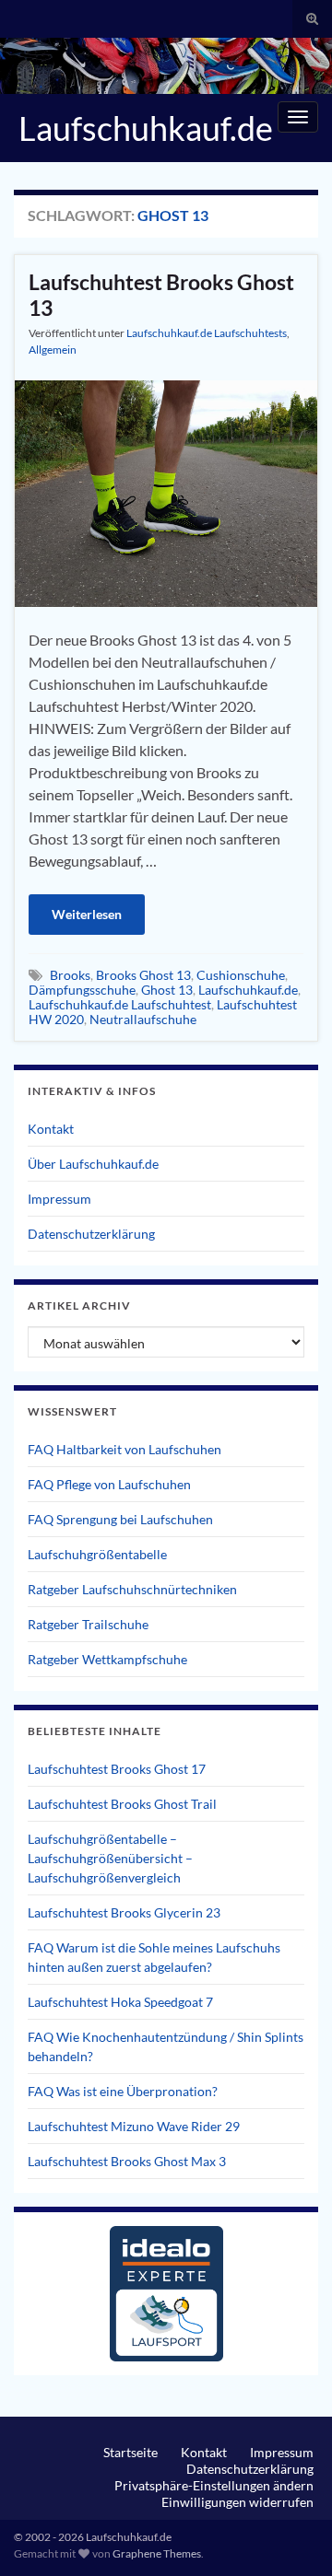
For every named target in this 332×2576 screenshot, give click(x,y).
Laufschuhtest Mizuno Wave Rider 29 (134, 2126)
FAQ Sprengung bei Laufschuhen (120, 1519)
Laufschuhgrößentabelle (97, 1554)
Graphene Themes (157, 2553)
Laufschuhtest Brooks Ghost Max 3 (127, 2161)
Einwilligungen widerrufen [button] (237, 2502)
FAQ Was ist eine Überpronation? (123, 2091)
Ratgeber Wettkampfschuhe (107, 1659)
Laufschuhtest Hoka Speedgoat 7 (120, 2002)
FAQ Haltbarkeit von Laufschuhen (125, 1449)
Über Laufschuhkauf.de (93, 1164)
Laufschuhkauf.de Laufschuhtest (120, 1004)
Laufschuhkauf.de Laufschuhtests (207, 333)
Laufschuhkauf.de (146, 128)
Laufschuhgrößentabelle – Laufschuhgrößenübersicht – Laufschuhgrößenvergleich (110, 1858)
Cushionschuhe (241, 975)
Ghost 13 (167, 990)
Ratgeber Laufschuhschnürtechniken (132, 1589)
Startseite (130, 2452)
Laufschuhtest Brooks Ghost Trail (122, 1804)
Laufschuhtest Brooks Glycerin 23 (124, 1912)
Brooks (70, 975)
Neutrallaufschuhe (143, 1019)
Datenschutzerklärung (91, 1234)
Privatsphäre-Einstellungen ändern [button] (214, 2485)
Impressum (59, 1199)
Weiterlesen (87, 914)
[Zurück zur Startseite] (166, 66)
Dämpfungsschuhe (82, 990)
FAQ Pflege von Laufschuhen (109, 1484)
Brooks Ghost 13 (143, 975)
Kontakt (51, 1129)
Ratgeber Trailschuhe (88, 1624)
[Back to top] (290, 2535)
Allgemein (53, 350)
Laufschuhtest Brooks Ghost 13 (161, 295)
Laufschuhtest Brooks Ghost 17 (117, 1769)
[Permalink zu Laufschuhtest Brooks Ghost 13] (166, 491)
